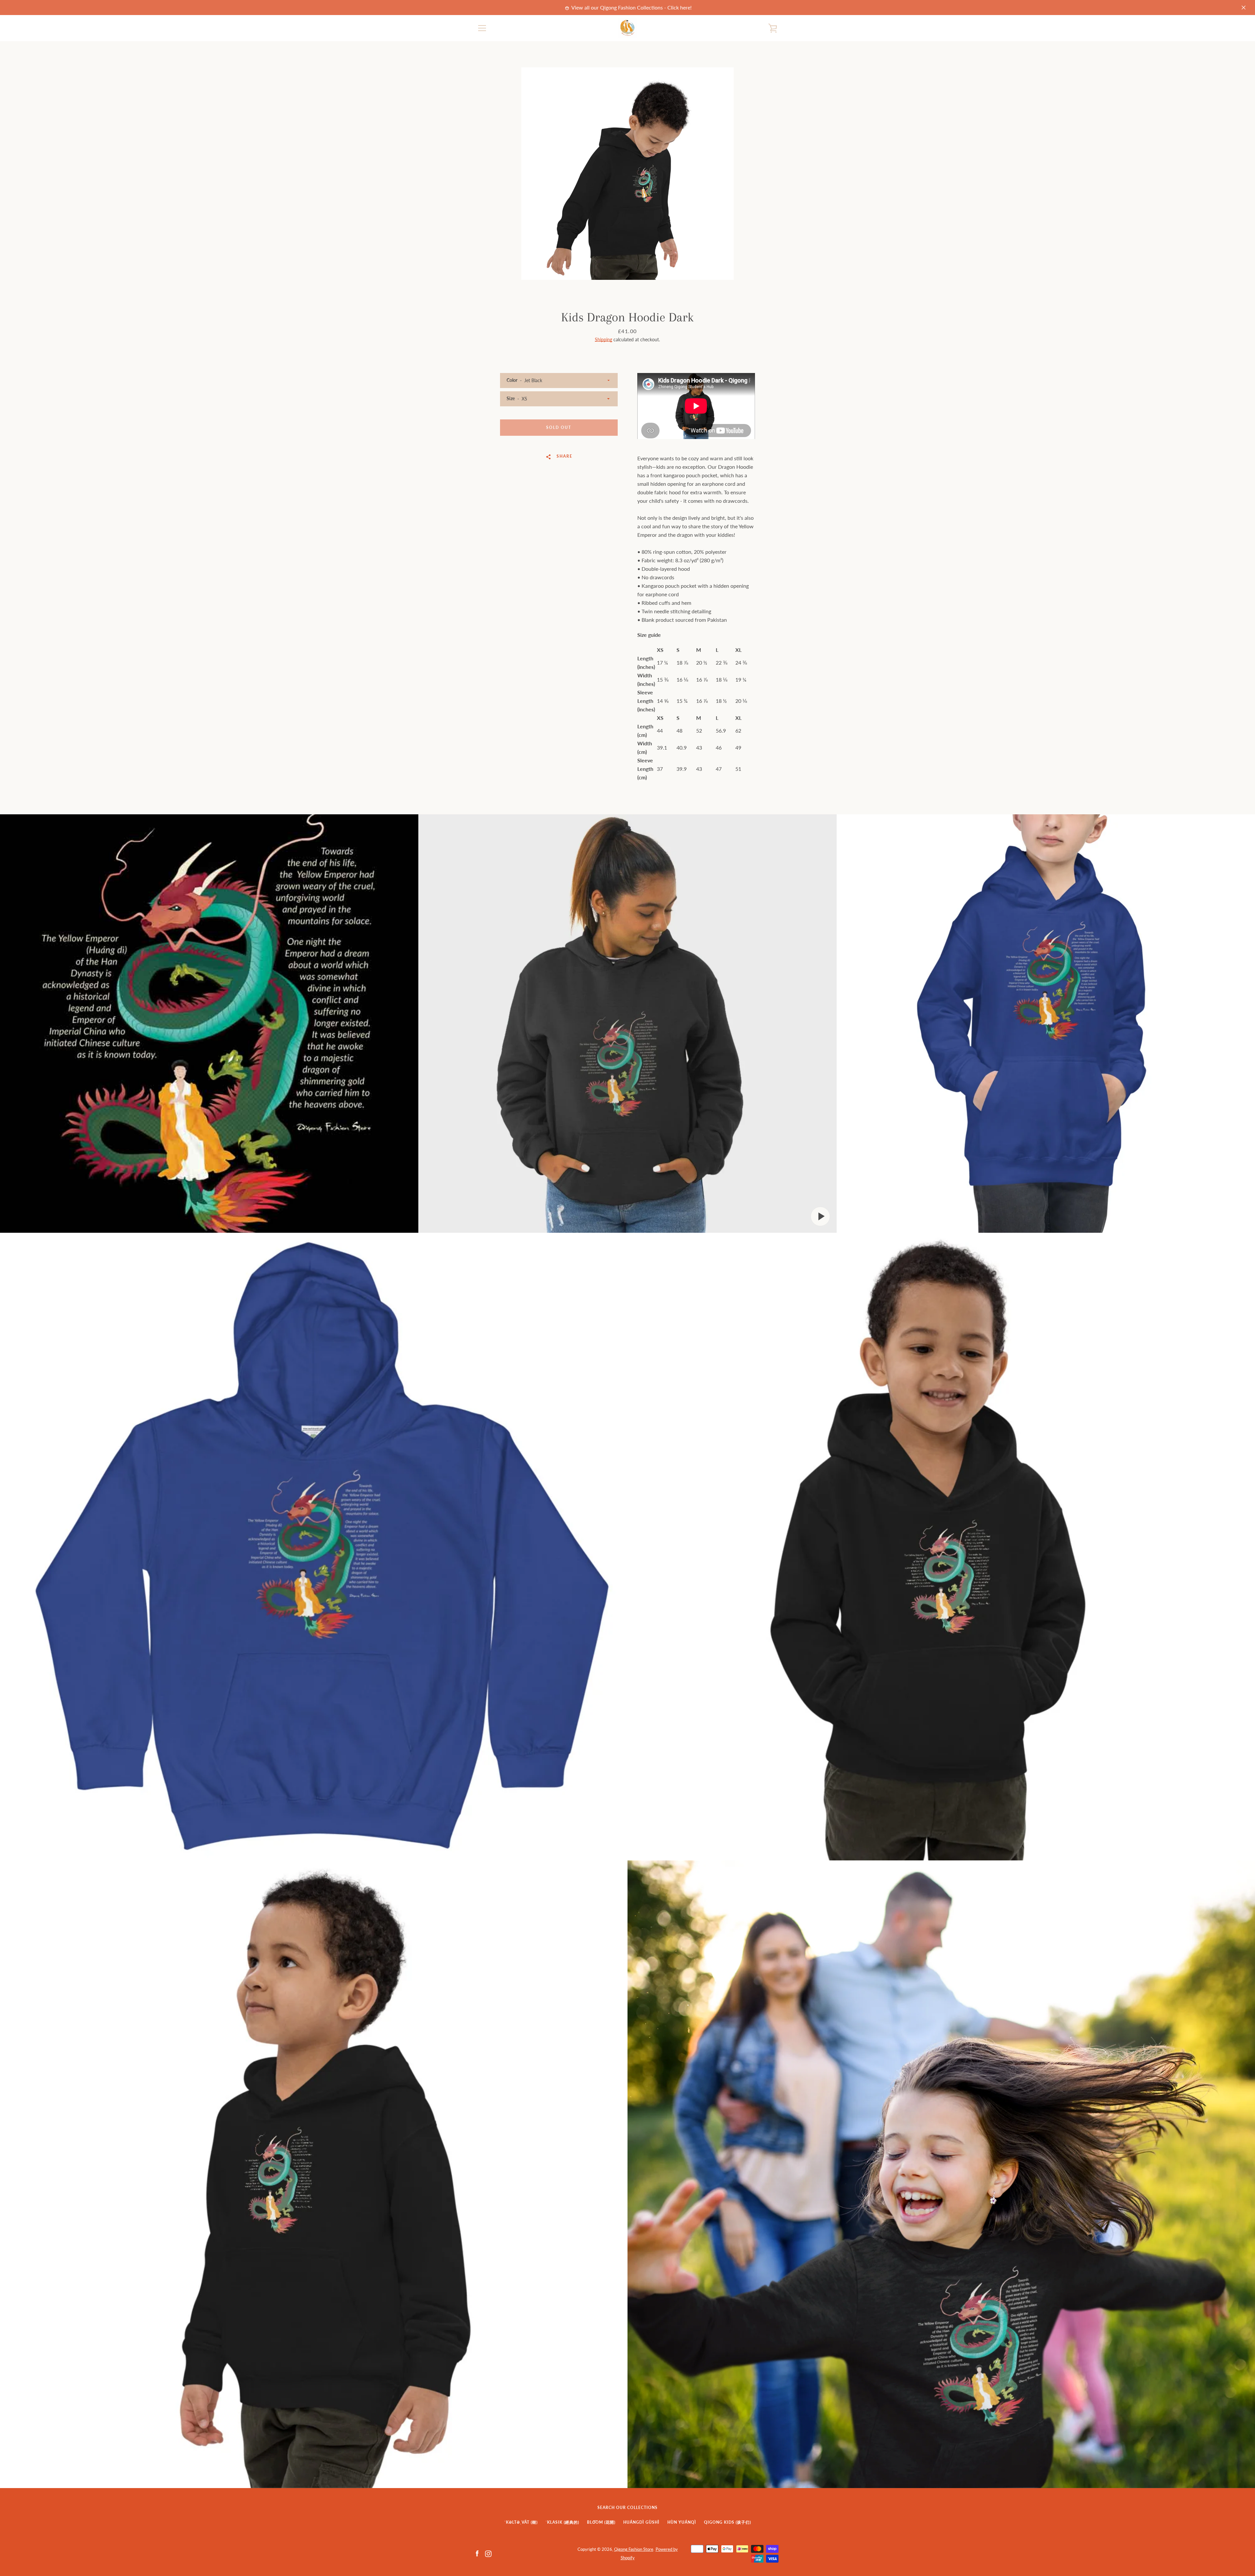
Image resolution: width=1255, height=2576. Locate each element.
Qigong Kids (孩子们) (728, 2522)
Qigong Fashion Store (634, 2549)
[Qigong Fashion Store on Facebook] (477, 2553)
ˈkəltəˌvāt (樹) (521, 2522)
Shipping (603, 339)
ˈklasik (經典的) (562, 2522)
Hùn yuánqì (682, 2522)
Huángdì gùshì (641, 2522)
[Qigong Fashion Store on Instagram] (488, 2553)
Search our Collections (627, 2508)
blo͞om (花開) (601, 2522)
